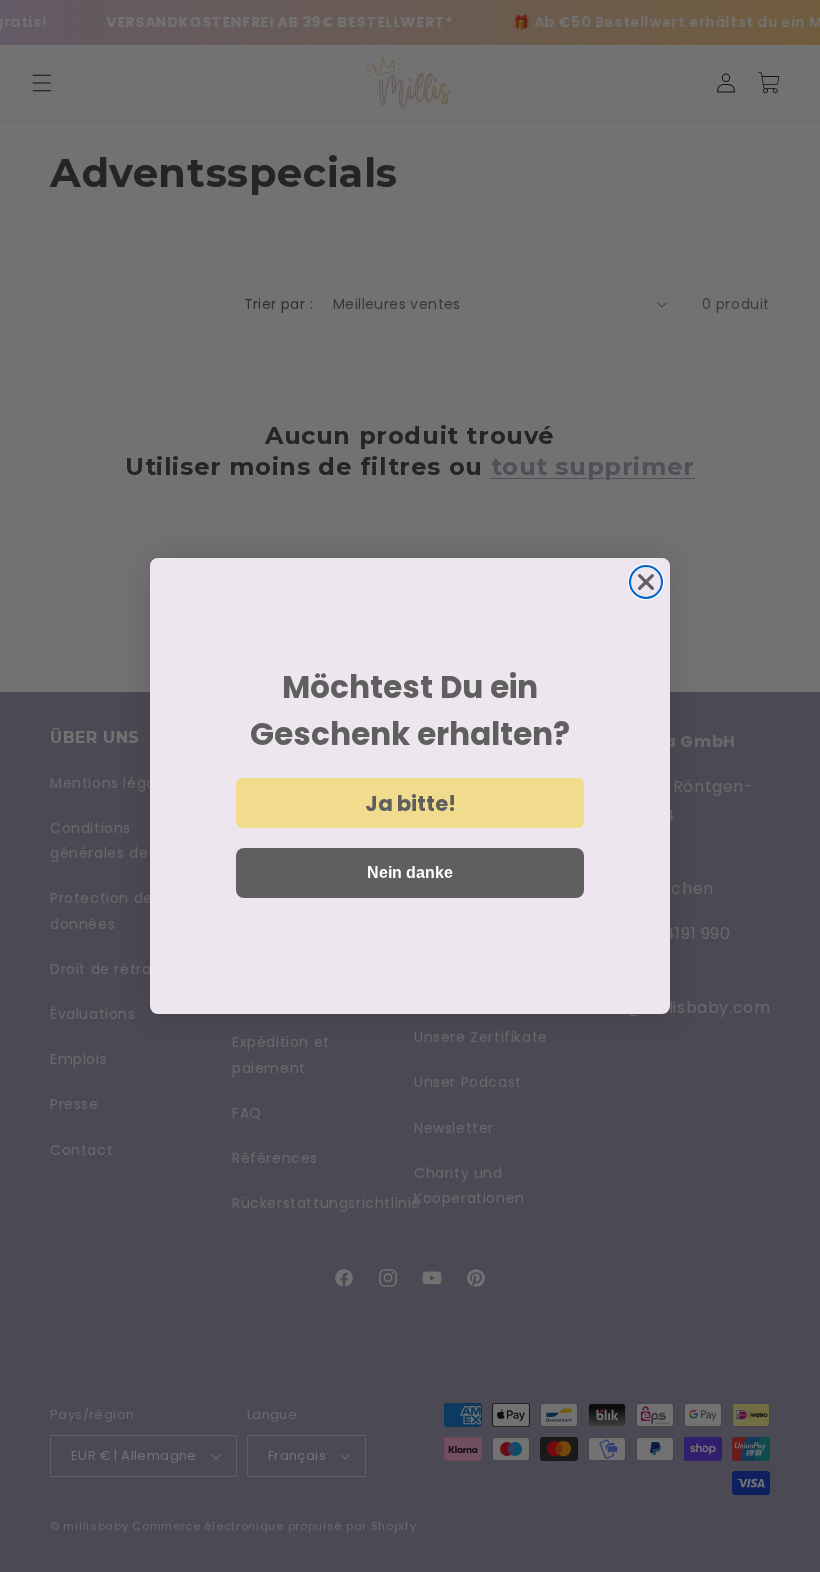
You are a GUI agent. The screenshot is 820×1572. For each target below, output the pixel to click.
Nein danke (410, 872)
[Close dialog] (646, 582)
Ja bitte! (410, 803)
